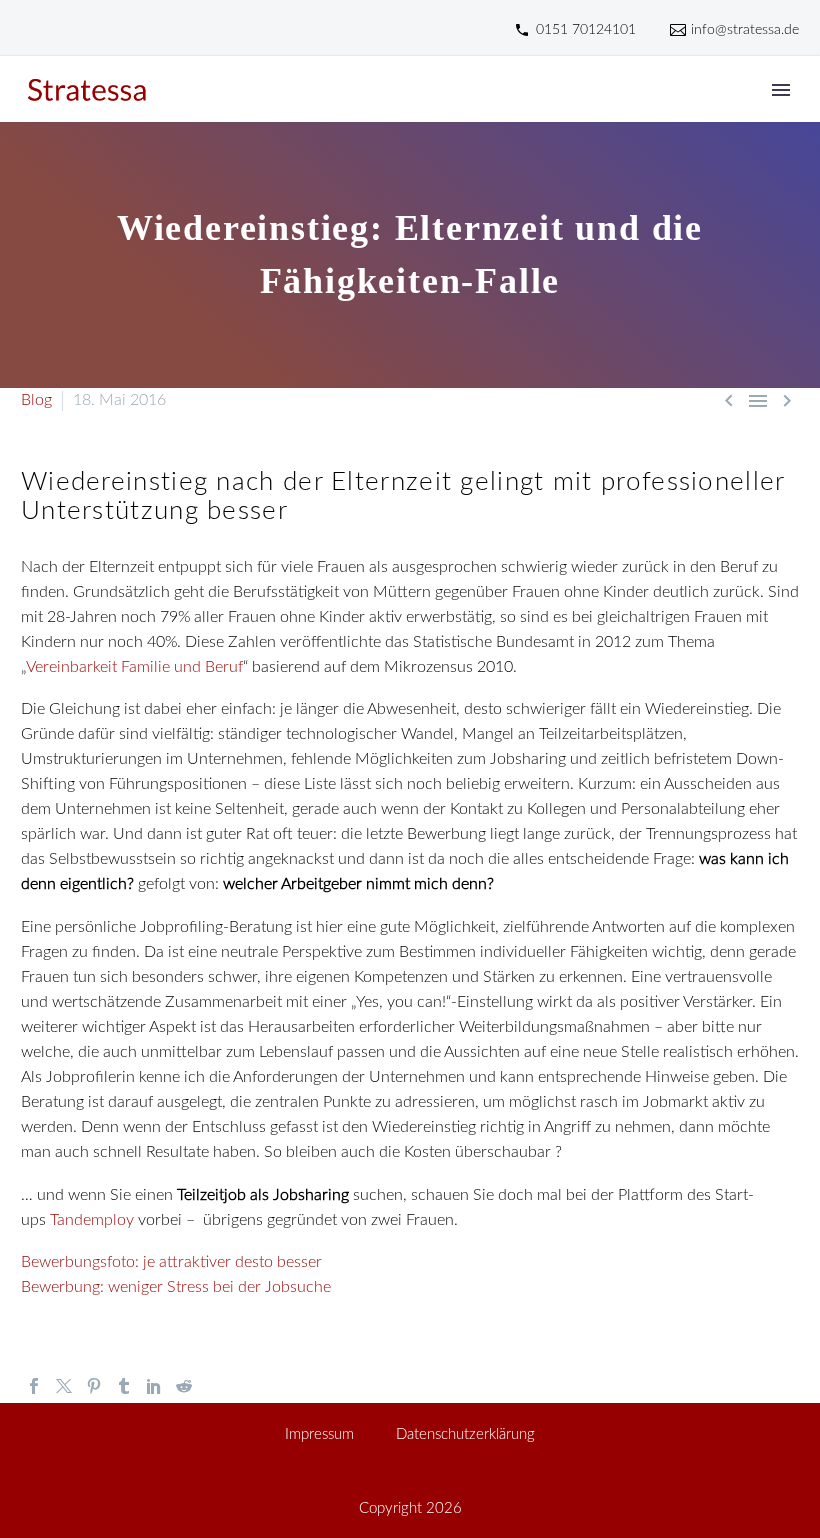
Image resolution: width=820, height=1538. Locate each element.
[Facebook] (34, 1386)
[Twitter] (64, 1386)
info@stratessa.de (745, 30)
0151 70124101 (586, 30)
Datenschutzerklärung (465, 1435)
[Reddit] (184, 1386)
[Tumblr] (124, 1386)
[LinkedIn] (154, 1386)
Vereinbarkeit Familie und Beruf (134, 667)
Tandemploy (92, 1220)
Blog (36, 400)
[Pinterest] (94, 1386)
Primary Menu (781, 90)
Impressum (319, 1435)
